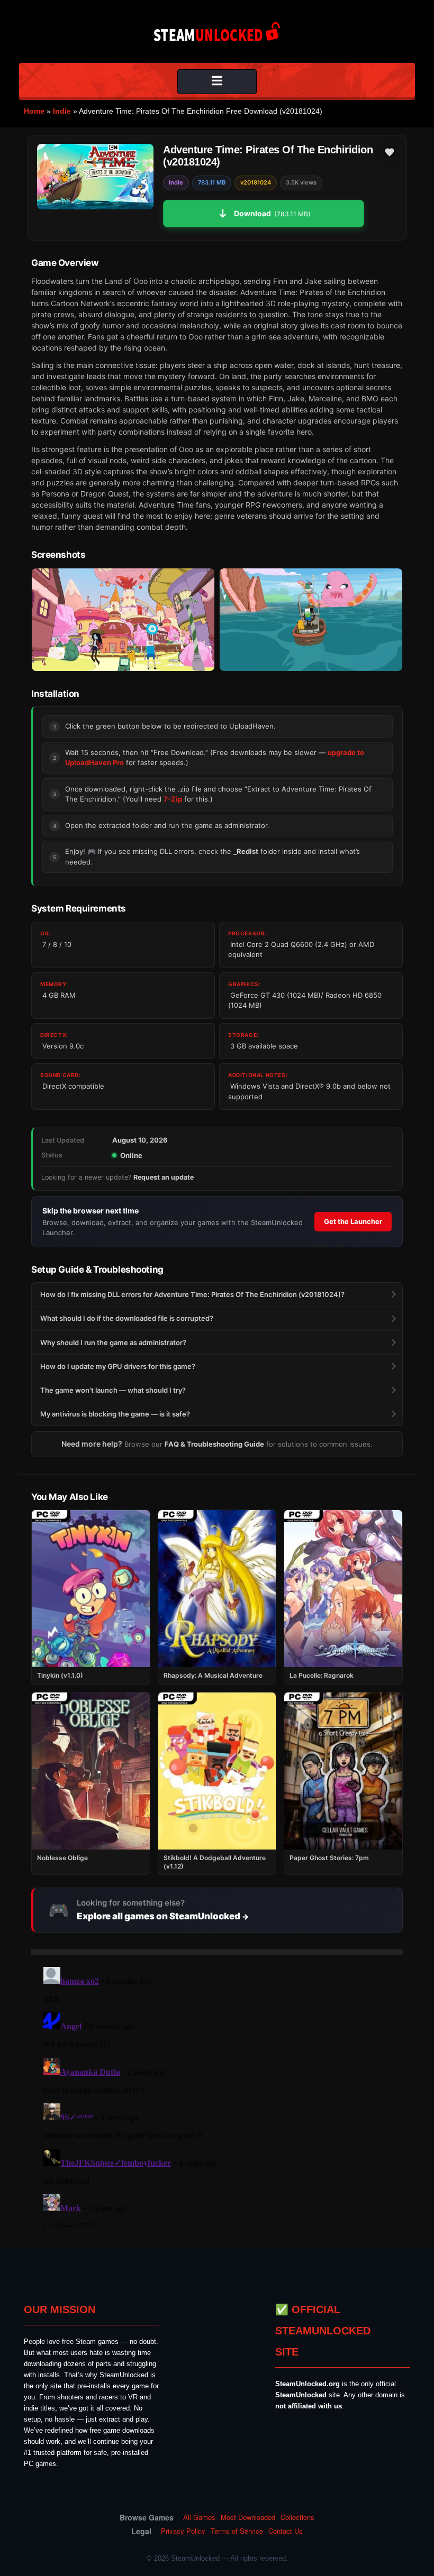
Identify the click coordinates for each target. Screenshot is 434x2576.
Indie (62, 111)
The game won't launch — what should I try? (113, 1390)
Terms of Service (237, 2531)
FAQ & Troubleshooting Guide (214, 1444)
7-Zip (173, 799)
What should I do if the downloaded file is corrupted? (127, 1318)
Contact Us (286, 2531)
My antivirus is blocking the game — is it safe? (115, 1414)
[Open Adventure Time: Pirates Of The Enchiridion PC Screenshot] (123, 620)
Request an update (164, 1177)
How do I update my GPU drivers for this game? (118, 1366)
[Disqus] (217, 2095)
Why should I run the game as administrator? (113, 1342)
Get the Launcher (353, 1221)
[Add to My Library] (390, 152)
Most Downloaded (248, 2517)
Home (34, 111)
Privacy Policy (183, 2531)
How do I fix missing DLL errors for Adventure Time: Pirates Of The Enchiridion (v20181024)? (192, 1294)
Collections (297, 2517)
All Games (199, 2517)
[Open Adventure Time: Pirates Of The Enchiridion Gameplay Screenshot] (311, 620)
